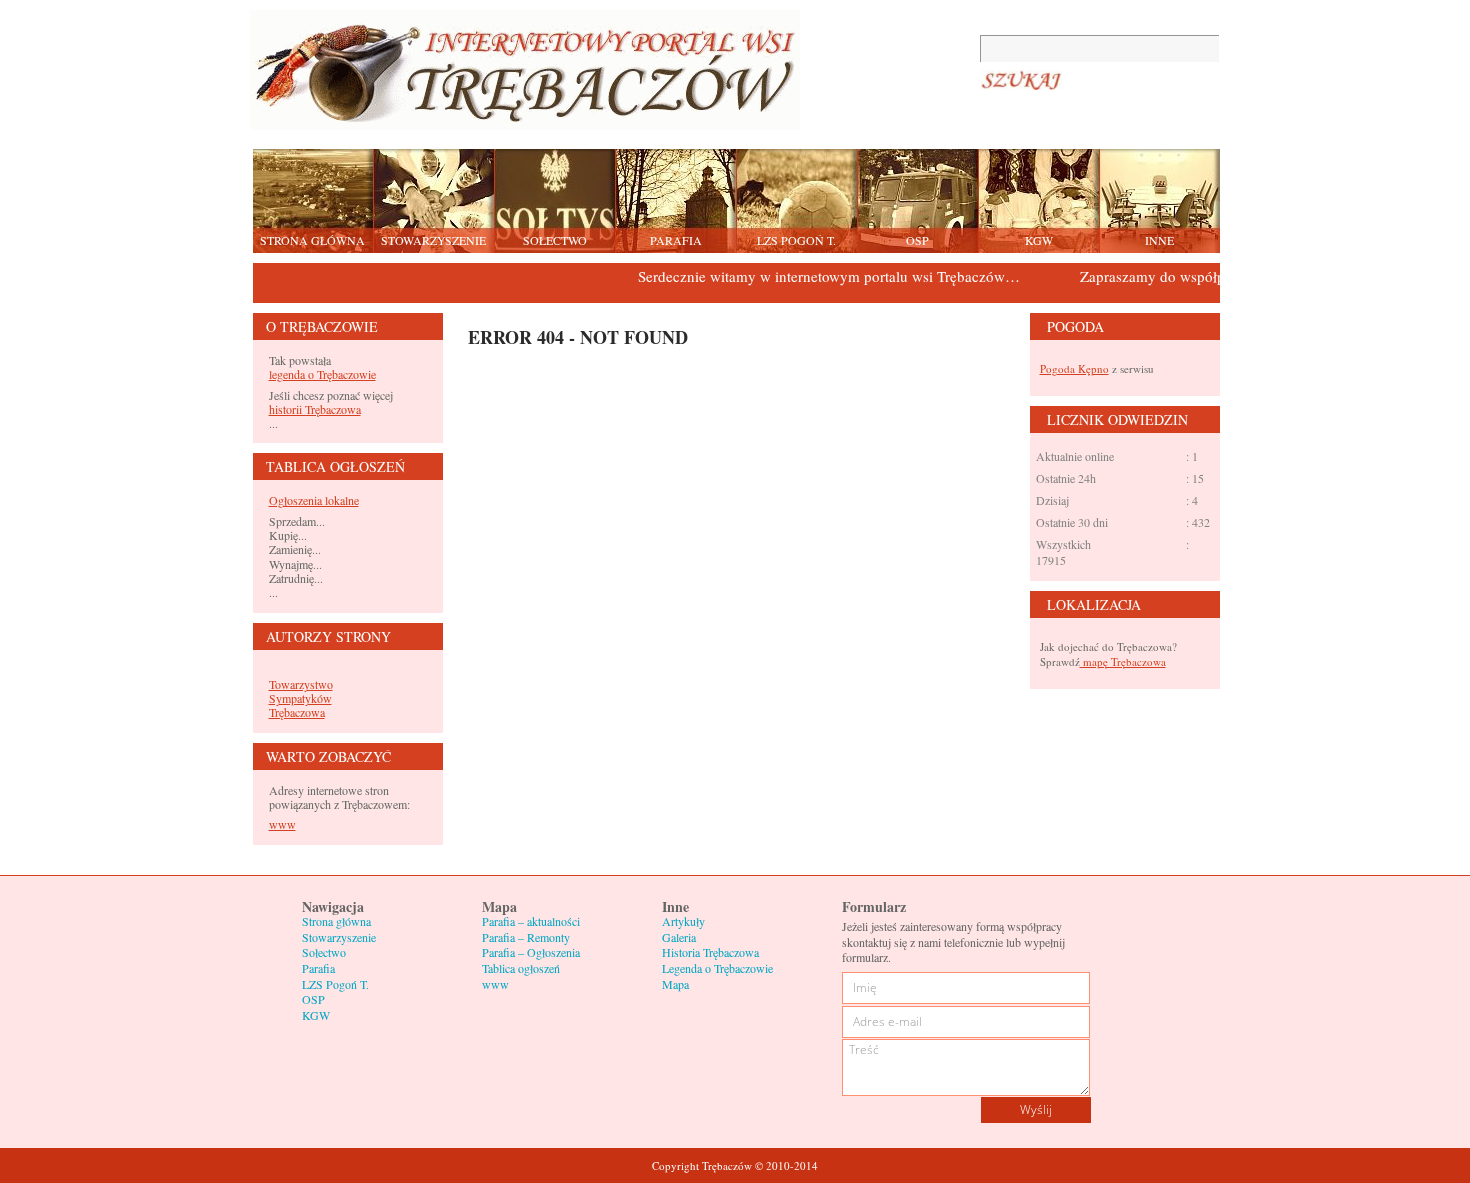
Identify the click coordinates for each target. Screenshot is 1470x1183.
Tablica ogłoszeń (521, 968)
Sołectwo (324, 952)
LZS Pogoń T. (335, 984)
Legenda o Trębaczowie (717, 968)
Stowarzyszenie (339, 937)
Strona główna (336, 921)
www (282, 824)
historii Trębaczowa (315, 409)
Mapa (675, 984)
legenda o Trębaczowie (322, 374)
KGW (316, 1015)
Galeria (679, 937)
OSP (313, 999)
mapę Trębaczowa (1123, 661)
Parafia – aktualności (531, 921)
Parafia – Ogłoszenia (531, 952)
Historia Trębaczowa (710, 952)
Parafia (318, 968)
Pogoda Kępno (1074, 368)
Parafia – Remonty (526, 937)
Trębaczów (525, 70)
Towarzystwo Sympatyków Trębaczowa (301, 698)
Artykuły (683, 921)
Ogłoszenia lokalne (314, 500)
